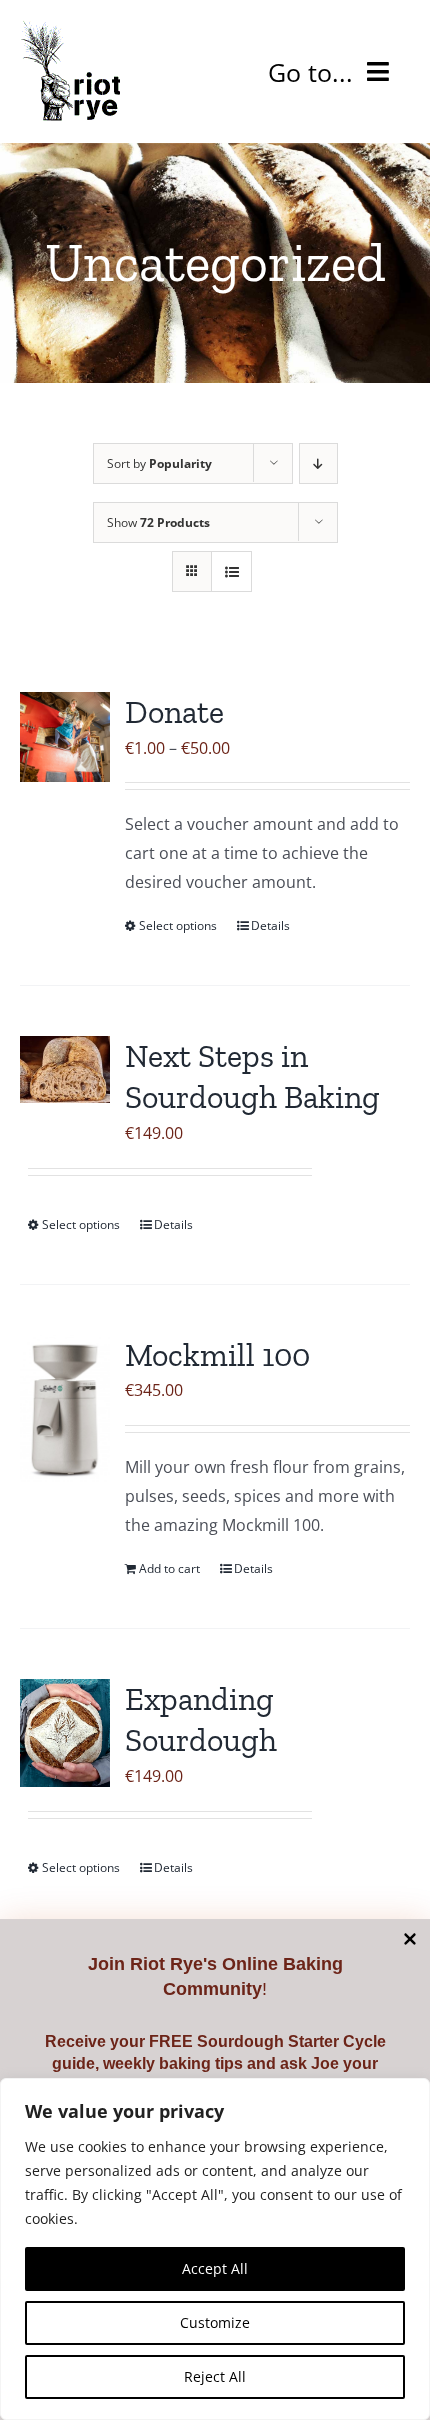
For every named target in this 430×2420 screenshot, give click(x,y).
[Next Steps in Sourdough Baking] (65, 1069)
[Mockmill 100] (65, 1408)
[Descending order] (318, 463)
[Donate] (65, 737)
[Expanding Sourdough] (65, 1733)
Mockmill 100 (217, 1355)
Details (270, 925)
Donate (174, 712)
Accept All (215, 2268)
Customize (215, 2322)
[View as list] (231, 571)
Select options (178, 925)
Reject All (215, 2376)
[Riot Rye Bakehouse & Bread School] (70, 28)
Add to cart (169, 1568)
